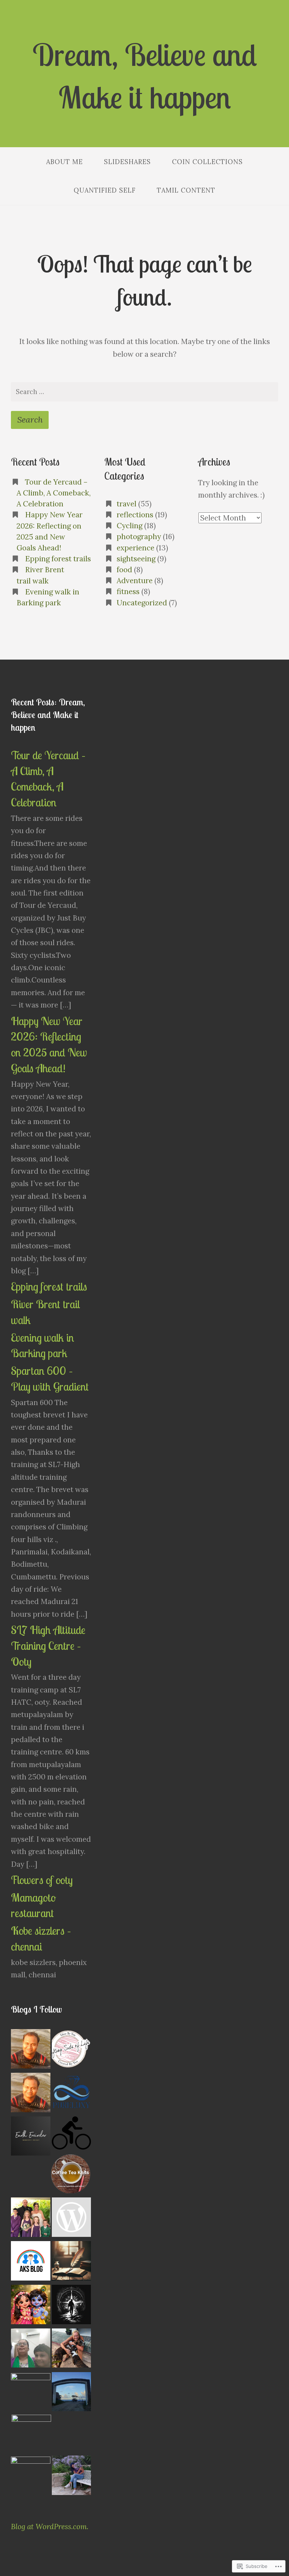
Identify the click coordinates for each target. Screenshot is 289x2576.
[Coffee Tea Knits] (71, 2175)
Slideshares (127, 162)
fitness (128, 591)
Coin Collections (207, 162)
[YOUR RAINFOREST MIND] (31, 2476)
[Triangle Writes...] (72, 2393)
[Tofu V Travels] (31, 2434)
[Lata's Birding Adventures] (72, 2219)
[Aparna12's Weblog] (31, 2350)
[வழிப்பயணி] (72, 2306)
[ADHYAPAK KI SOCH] (31, 2262)
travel (127, 504)
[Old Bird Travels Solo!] (72, 2350)
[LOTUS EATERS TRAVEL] (31, 2392)
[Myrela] (72, 2477)
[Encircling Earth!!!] (31, 2138)
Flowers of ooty (42, 1880)
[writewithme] (72, 2262)
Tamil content (186, 190)
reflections (135, 515)
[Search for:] (144, 392)
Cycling (130, 526)
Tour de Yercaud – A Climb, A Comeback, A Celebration (54, 493)
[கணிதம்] (31, 2094)
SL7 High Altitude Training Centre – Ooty (48, 1646)
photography (139, 537)
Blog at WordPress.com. (50, 2527)
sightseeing (136, 559)
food (124, 570)
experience (136, 548)
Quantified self (105, 190)
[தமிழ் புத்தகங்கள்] (31, 2050)
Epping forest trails (58, 559)
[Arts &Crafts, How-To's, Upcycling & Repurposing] (72, 2050)
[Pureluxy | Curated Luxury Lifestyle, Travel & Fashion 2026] (72, 2094)
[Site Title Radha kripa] (31, 2306)
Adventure (135, 581)
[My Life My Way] (31, 2219)
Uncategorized (142, 603)
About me (64, 162)
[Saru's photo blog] (72, 2135)
